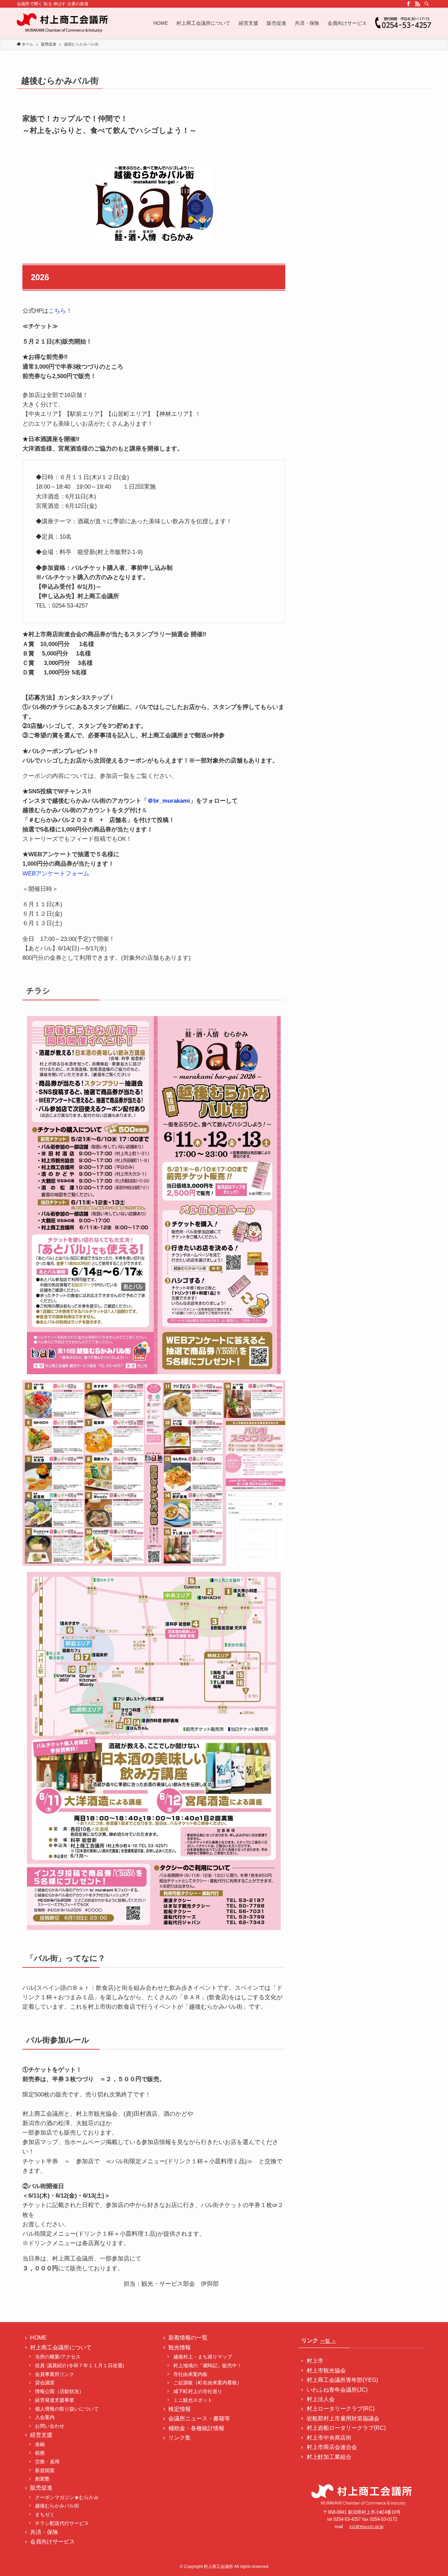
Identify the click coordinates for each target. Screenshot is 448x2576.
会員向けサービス (52, 2542)
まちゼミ (45, 2514)
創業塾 (42, 2479)
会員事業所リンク (55, 2374)
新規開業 (45, 2470)
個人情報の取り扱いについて (67, 2409)
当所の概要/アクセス (58, 2357)
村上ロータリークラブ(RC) (341, 2409)
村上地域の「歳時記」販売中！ (208, 2365)
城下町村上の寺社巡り (198, 2391)
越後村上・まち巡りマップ (203, 2357)
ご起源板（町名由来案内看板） (208, 2383)
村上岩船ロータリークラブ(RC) (346, 2428)
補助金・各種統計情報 (196, 2428)
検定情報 (180, 2409)
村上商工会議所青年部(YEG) (342, 2380)
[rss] (418, 4)
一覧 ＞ (328, 2341)
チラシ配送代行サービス (62, 2523)
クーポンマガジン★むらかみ (69, 2497)
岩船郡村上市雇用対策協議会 (343, 2418)
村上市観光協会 (326, 2371)
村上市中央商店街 (329, 2438)
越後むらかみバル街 (57, 2506)
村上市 (315, 2361)
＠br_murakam (168, 801)
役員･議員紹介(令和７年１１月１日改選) (80, 2365)
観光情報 (180, 2347)
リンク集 (180, 2438)
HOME (38, 2338)
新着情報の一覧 (188, 2338)
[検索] (427, 4)
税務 (40, 2453)
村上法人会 (321, 2399)
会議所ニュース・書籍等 (199, 2418)
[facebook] (408, 4)
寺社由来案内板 (190, 2374)
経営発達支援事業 (55, 2400)
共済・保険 (44, 2532)
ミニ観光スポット (193, 2400)
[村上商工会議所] (63, 23)
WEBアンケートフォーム (56, 874)
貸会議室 (45, 2383)
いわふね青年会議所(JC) (337, 2390)
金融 (40, 2444)
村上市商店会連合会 (332, 2447)
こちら (57, 311)
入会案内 (45, 2417)
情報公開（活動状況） (59, 2391)
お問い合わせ (50, 2426)
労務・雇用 (47, 2462)
